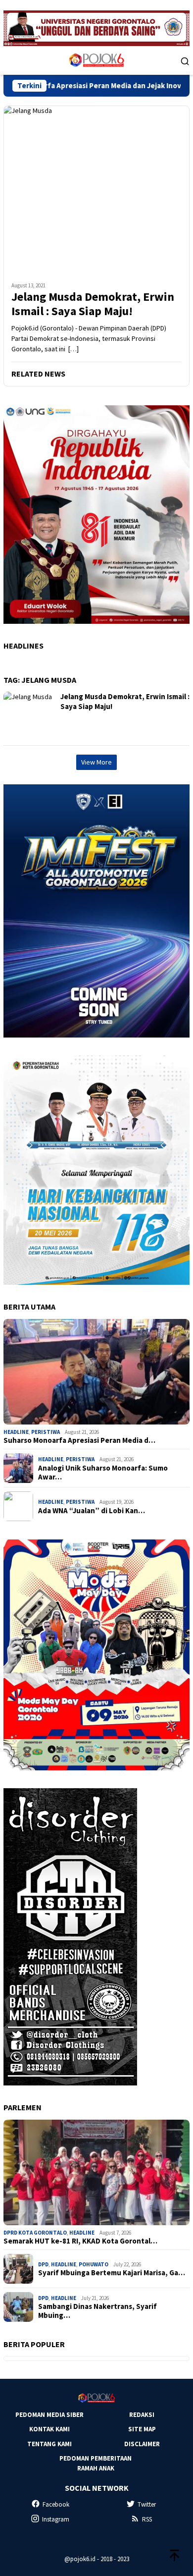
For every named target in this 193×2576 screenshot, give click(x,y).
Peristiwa (46, 1432)
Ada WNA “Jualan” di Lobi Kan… (92, 1511)
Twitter (147, 2504)
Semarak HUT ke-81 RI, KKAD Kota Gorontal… (80, 2241)
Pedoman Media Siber (49, 2415)
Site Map (142, 2429)
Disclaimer (142, 2444)
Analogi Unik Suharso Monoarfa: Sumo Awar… (103, 1473)
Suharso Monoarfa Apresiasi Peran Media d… (79, 1440)
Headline (16, 1432)
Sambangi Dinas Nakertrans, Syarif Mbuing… (97, 2311)
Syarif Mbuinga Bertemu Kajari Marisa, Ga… (112, 2273)
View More (96, 762)
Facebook (56, 2504)
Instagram (56, 2519)
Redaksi (142, 2415)
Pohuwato (94, 2264)
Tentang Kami (49, 2444)
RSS (147, 2519)
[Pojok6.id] (96, 60)
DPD (43, 2264)
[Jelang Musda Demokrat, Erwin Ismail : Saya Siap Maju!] (96, 190)
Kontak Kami (49, 2429)
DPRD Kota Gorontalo (35, 2233)
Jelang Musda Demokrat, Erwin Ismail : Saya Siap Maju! (93, 304)
